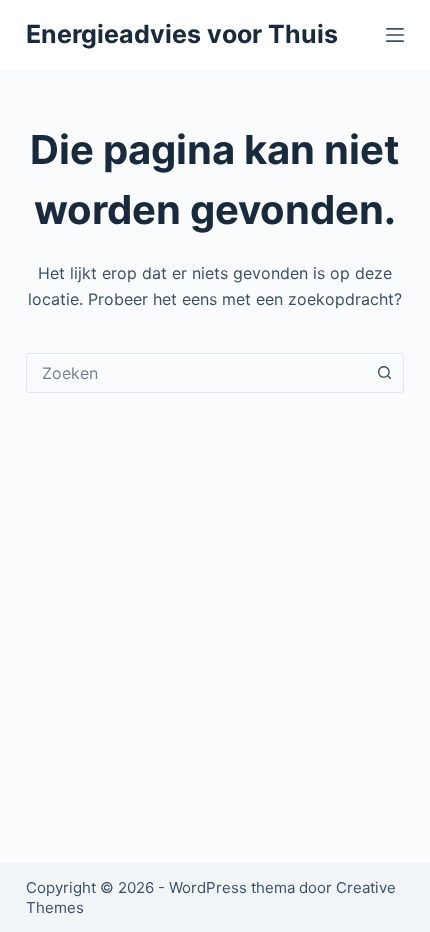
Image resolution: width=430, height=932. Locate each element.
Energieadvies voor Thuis (182, 34)
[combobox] (196, 373)
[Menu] (395, 35)
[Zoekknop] (384, 373)
